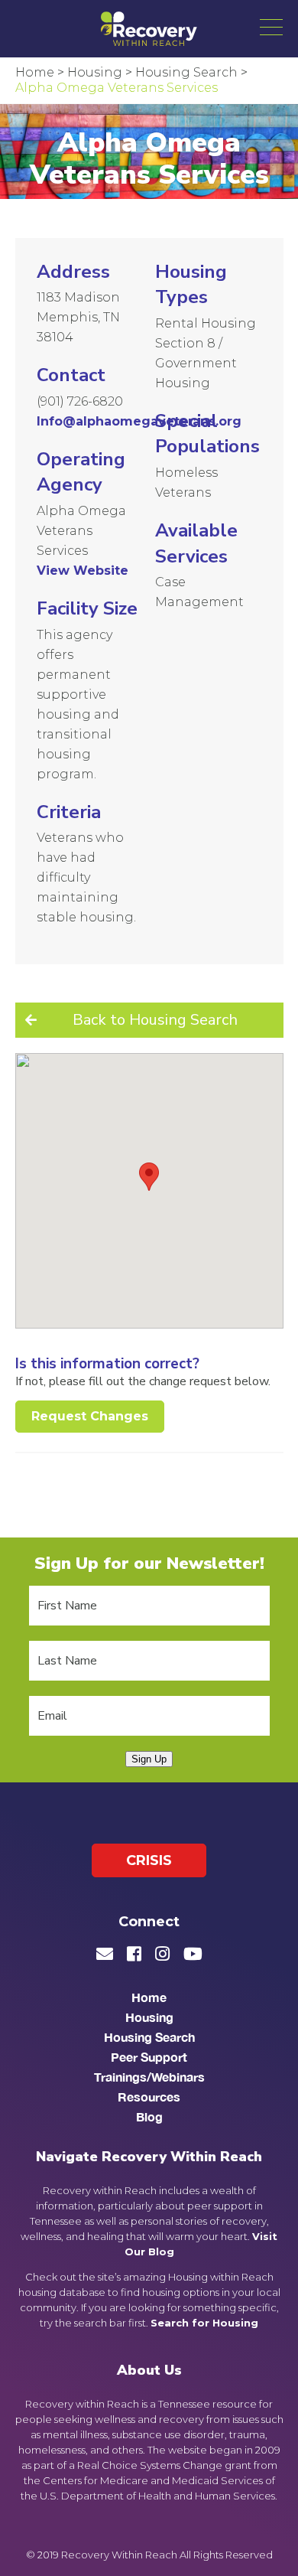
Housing (149, 2017)
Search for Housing (204, 2323)
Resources (149, 2097)
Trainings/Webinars (149, 2077)
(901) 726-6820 (80, 401)
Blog (149, 2116)
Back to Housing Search (155, 1020)
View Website (83, 571)
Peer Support (149, 2057)
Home (149, 1997)
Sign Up (149, 1759)
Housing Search (149, 2037)
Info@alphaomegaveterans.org (139, 421)
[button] (271, 27)
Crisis (149, 1860)
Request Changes (90, 1416)
